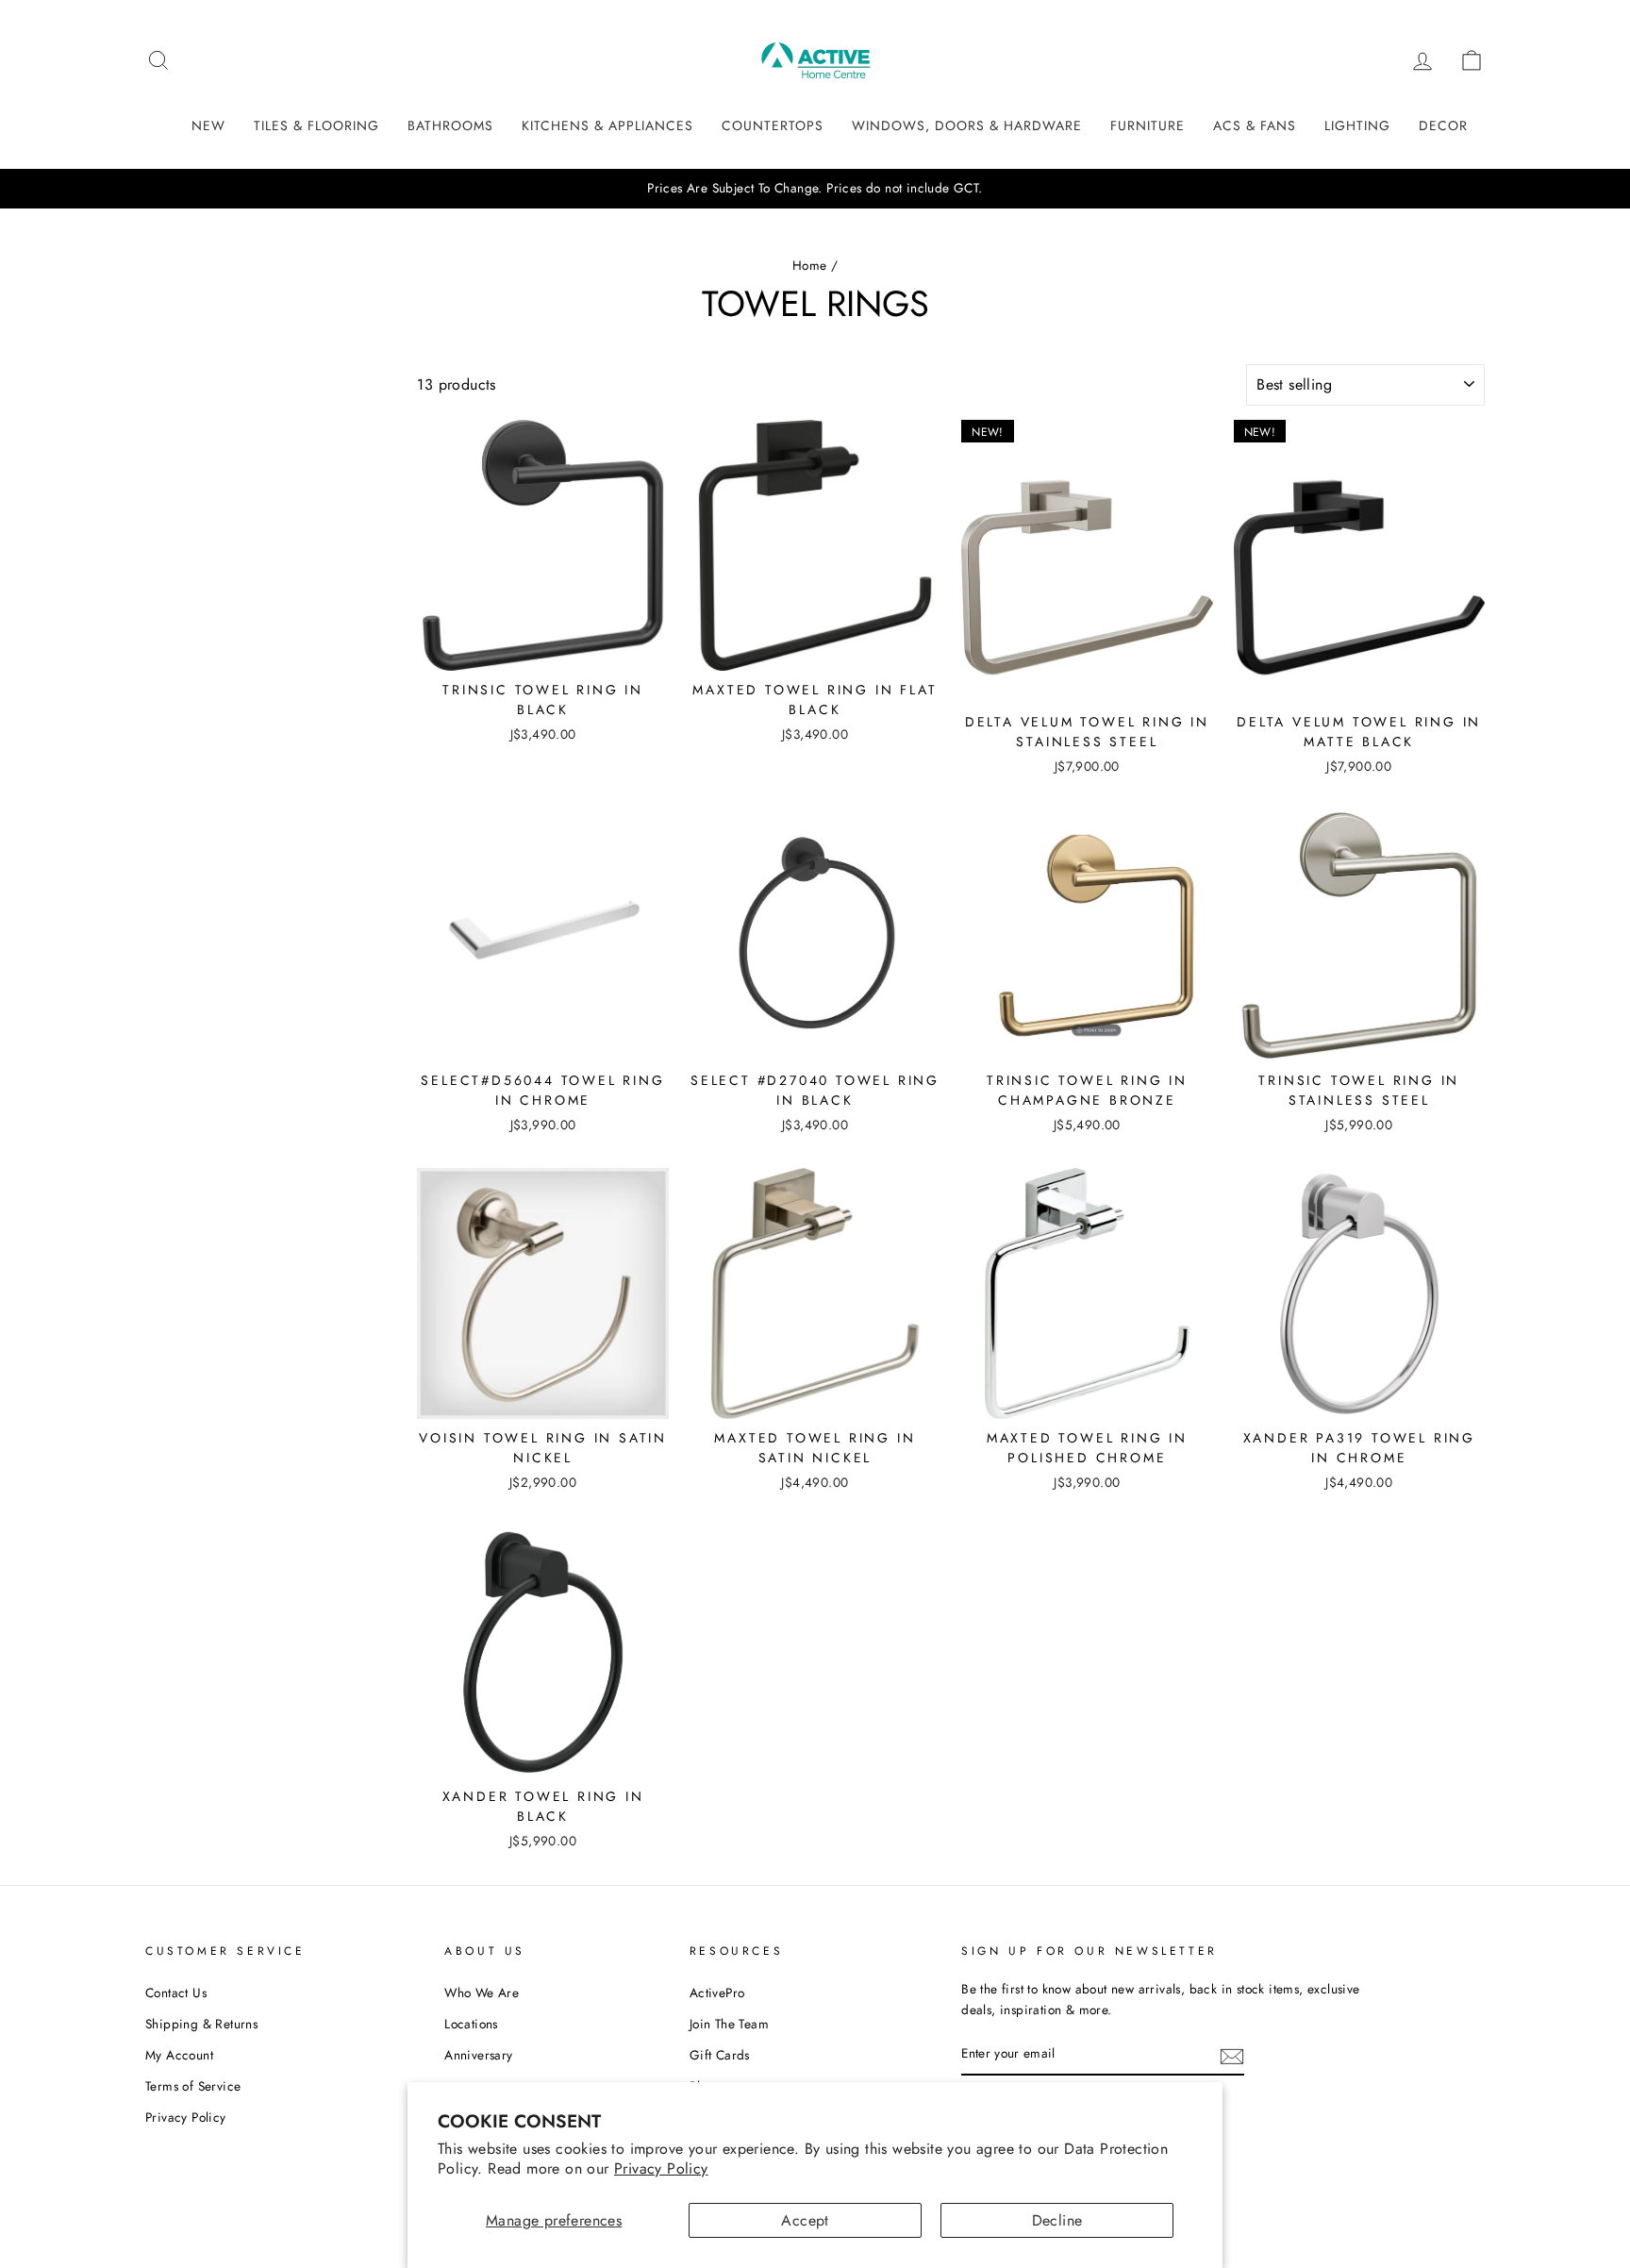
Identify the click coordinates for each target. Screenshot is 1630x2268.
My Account (179, 2055)
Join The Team (729, 2024)
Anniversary (478, 2055)
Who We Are (482, 1993)
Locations (471, 2024)
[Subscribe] (1232, 2055)
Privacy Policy (661, 2168)
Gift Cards (720, 2055)
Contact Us (176, 1993)
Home (810, 265)
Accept (805, 2220)
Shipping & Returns (201, 2024)
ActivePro (717, 1993)
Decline (1057, 2220)
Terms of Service (193, 2086)
